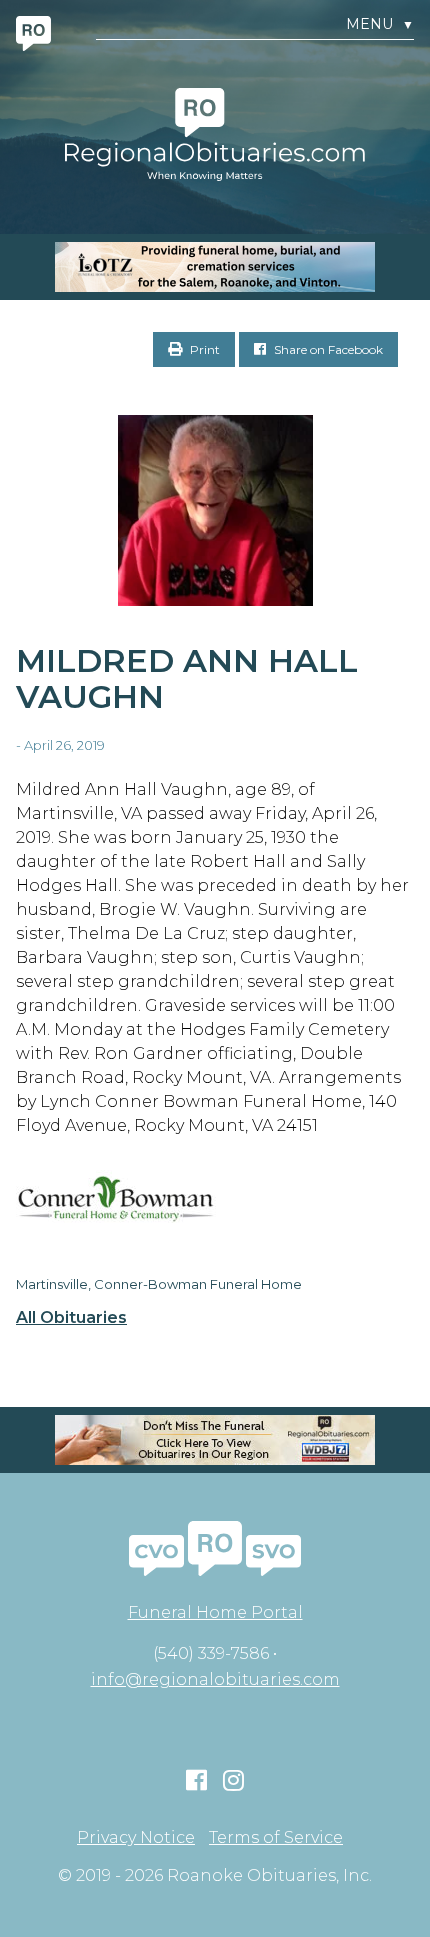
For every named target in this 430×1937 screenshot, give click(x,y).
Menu (380, 24)
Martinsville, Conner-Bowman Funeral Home (159, 1284)
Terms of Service (276, 1838)
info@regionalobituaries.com (215, 1679)
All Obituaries (71, 1318)
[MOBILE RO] (215, 267)
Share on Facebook (327, 349)
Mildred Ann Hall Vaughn (187, 679)
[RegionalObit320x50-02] (215, 1440)
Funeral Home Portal (215, 1612)
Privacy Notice (136, 1838)
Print (203, 349)
